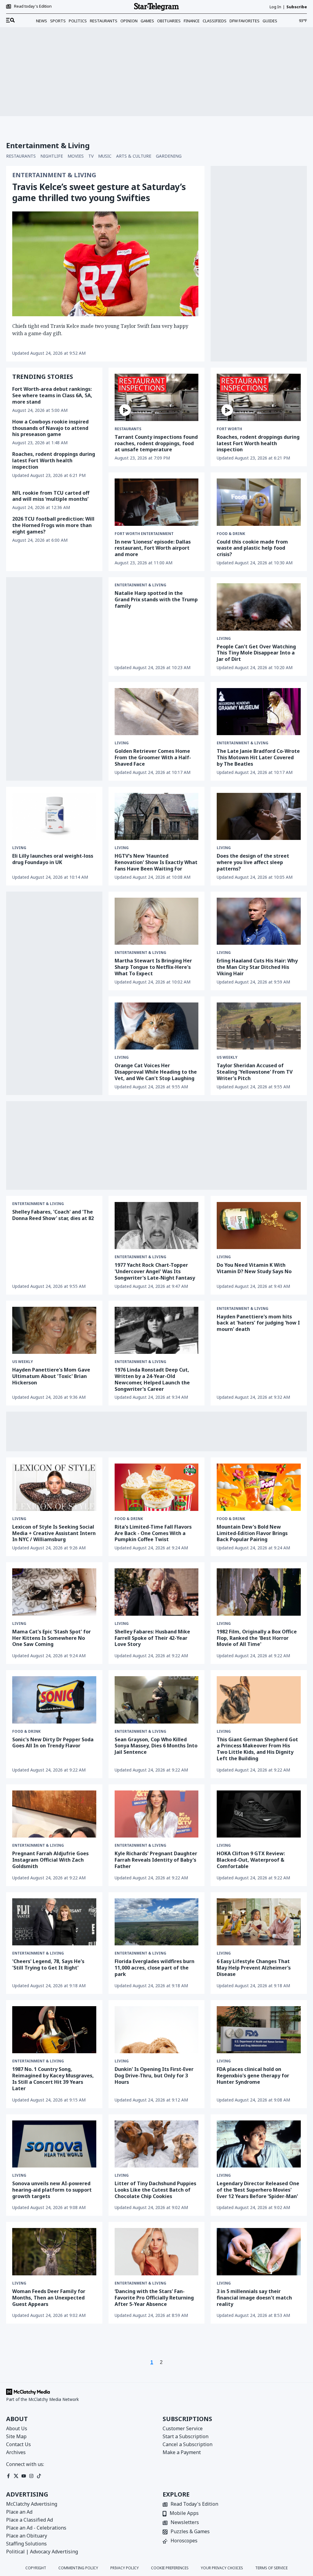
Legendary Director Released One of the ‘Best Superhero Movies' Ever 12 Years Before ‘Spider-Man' (258, 2190)
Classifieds (215, 21)
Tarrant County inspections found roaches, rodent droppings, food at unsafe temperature (156, 443)
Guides (270, 21)
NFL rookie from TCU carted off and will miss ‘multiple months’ (51, 496)
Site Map (16, 2436)
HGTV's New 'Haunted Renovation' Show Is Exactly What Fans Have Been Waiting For (156, 862)
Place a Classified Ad (29, 2520)
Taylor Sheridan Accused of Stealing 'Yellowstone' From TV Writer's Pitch (255, 1072)
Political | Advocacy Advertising (42, 2552)
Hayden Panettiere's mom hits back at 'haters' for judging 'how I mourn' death (258, 1323)
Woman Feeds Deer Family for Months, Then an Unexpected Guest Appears (49, 2298)
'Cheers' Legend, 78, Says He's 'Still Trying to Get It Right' (48, 1964)
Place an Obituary (27, 2536)
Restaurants (104, 21)
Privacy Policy (125, 2568)
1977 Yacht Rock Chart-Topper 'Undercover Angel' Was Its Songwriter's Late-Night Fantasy (155, 1271)
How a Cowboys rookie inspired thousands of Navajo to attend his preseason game (50, 428)
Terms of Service (271, 2568)
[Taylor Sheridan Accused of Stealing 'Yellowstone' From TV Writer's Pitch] (259, 1026)
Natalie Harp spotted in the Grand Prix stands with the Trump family (156, 599)
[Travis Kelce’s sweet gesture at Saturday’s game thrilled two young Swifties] (105, 264)
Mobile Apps (184, 2514)
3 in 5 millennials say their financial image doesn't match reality (254, 2298)
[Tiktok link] (39, 2476)
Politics (78, 21)
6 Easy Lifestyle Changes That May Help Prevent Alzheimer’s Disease (254, 1968)
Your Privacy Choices (222, 2568)
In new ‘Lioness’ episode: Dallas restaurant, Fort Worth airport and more (153, 548)
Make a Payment (182, 2452)
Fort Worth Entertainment (144, 534)
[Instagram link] (31, 2476)
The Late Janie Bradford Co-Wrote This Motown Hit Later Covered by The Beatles (258, 757)
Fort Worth (229, 429)
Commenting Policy (78, 2568)
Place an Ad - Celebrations (36, 2528)
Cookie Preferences (170, 2568)
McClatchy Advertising (32, 2504)
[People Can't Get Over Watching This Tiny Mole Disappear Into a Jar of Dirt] (259, 607)
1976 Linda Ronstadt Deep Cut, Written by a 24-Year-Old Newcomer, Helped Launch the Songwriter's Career (152, 1379)
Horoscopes (184, 2541)
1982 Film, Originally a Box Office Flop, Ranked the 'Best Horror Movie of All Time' (257, 1638)
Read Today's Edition (194, 2504)
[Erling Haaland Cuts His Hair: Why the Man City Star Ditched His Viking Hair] (259, 921)
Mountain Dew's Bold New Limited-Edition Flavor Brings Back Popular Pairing (252, 1533)
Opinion (129, 21)
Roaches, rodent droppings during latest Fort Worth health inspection (54, 460)
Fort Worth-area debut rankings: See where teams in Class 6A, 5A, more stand (52, 395)
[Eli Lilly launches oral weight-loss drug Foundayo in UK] (54, 816)
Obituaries (169, 21)
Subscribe (297, 7)
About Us (17, 2428)
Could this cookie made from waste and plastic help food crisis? (252, 548)
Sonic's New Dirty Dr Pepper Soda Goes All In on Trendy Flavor (53, 1743)
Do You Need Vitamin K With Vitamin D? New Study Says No (254, 1268)
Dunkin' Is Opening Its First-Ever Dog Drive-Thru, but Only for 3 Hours (154, 2076)
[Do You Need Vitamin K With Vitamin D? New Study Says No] (259, 1226)
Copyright (36, 2568)
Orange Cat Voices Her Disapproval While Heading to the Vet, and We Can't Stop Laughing (156, 1072)
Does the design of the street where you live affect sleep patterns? (253, 862)
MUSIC (105, 156)
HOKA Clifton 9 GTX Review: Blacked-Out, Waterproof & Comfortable (251, 1860)
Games (147, 21)
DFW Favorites (245, 21)
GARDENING (169, 156)
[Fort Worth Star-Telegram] (156, 7)
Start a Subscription (186, 2436)
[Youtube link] (24, 2476)
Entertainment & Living (54, 175)
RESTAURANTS (21, 156)
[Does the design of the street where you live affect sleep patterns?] (259, 816)
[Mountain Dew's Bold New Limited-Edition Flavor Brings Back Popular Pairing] (259, 1487)
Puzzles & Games (190, 2532)
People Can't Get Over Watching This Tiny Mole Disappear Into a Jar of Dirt (256, 653)
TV (91, 156)
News (42, 21)
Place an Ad (19, 2512)
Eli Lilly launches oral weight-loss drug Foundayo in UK (53, 859)
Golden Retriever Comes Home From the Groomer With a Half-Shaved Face (153, 757)
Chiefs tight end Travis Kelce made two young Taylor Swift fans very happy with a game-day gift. (100, 330)
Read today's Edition (33, 6)
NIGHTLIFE (52, 156)
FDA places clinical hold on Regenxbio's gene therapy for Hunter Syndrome (253, 2076)
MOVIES (76, 156)
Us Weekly (227, 1057)
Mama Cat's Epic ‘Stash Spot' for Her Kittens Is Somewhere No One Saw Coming (52, 1638)
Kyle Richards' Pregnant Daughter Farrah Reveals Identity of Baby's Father (156, 1860)
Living (224, 639)
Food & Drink (231, 534)
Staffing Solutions (26, 2544)
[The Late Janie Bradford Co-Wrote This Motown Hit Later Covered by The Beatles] (259, 712)
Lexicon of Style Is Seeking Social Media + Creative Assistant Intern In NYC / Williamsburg (54, 1533)
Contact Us (18, 2444)
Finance (192, 21)
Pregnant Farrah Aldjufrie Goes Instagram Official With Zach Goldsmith (50, 1860)
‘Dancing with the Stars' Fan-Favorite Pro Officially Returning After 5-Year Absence (154, 2298)
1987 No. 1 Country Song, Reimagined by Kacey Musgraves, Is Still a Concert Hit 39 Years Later (53, 2079)
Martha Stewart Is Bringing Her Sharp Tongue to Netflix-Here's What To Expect (153, 967)
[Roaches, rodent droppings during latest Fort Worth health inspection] (259, 397)
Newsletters (185, 2523)
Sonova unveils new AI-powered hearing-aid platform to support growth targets (52, 2190)
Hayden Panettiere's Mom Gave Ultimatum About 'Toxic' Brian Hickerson (51, 1376)
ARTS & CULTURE (134, 156)
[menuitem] (10, 20)
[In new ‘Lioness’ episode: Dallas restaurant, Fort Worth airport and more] (157, 502)
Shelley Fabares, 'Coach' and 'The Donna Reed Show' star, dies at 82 (53, 1215)
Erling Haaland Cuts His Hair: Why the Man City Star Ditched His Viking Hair (257, 967)
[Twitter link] (16, 2476)
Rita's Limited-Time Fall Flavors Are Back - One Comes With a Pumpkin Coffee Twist (153, 1533)
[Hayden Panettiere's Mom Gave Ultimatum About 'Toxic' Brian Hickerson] (54, 1330)
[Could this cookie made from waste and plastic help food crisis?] (259, 502)
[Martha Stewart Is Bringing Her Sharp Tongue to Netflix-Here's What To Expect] (157, 921)
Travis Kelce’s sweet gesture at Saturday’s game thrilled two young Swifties (99, 192)
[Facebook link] (8, 2476)
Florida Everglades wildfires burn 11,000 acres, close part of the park (155, 1968)
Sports (58, 21)
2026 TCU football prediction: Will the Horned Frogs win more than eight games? (53, 525)
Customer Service (183, 2428)
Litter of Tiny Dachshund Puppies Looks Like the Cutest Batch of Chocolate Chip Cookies (155, 2190)
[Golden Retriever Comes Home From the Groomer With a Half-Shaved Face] (157, 712)
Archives (16, 2452)
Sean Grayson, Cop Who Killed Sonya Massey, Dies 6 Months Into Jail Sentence (156, 1746)
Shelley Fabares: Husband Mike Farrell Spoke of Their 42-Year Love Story (152, 1638)
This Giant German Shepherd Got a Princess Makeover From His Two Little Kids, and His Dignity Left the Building (257, 1749)
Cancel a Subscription (188, 2444)
